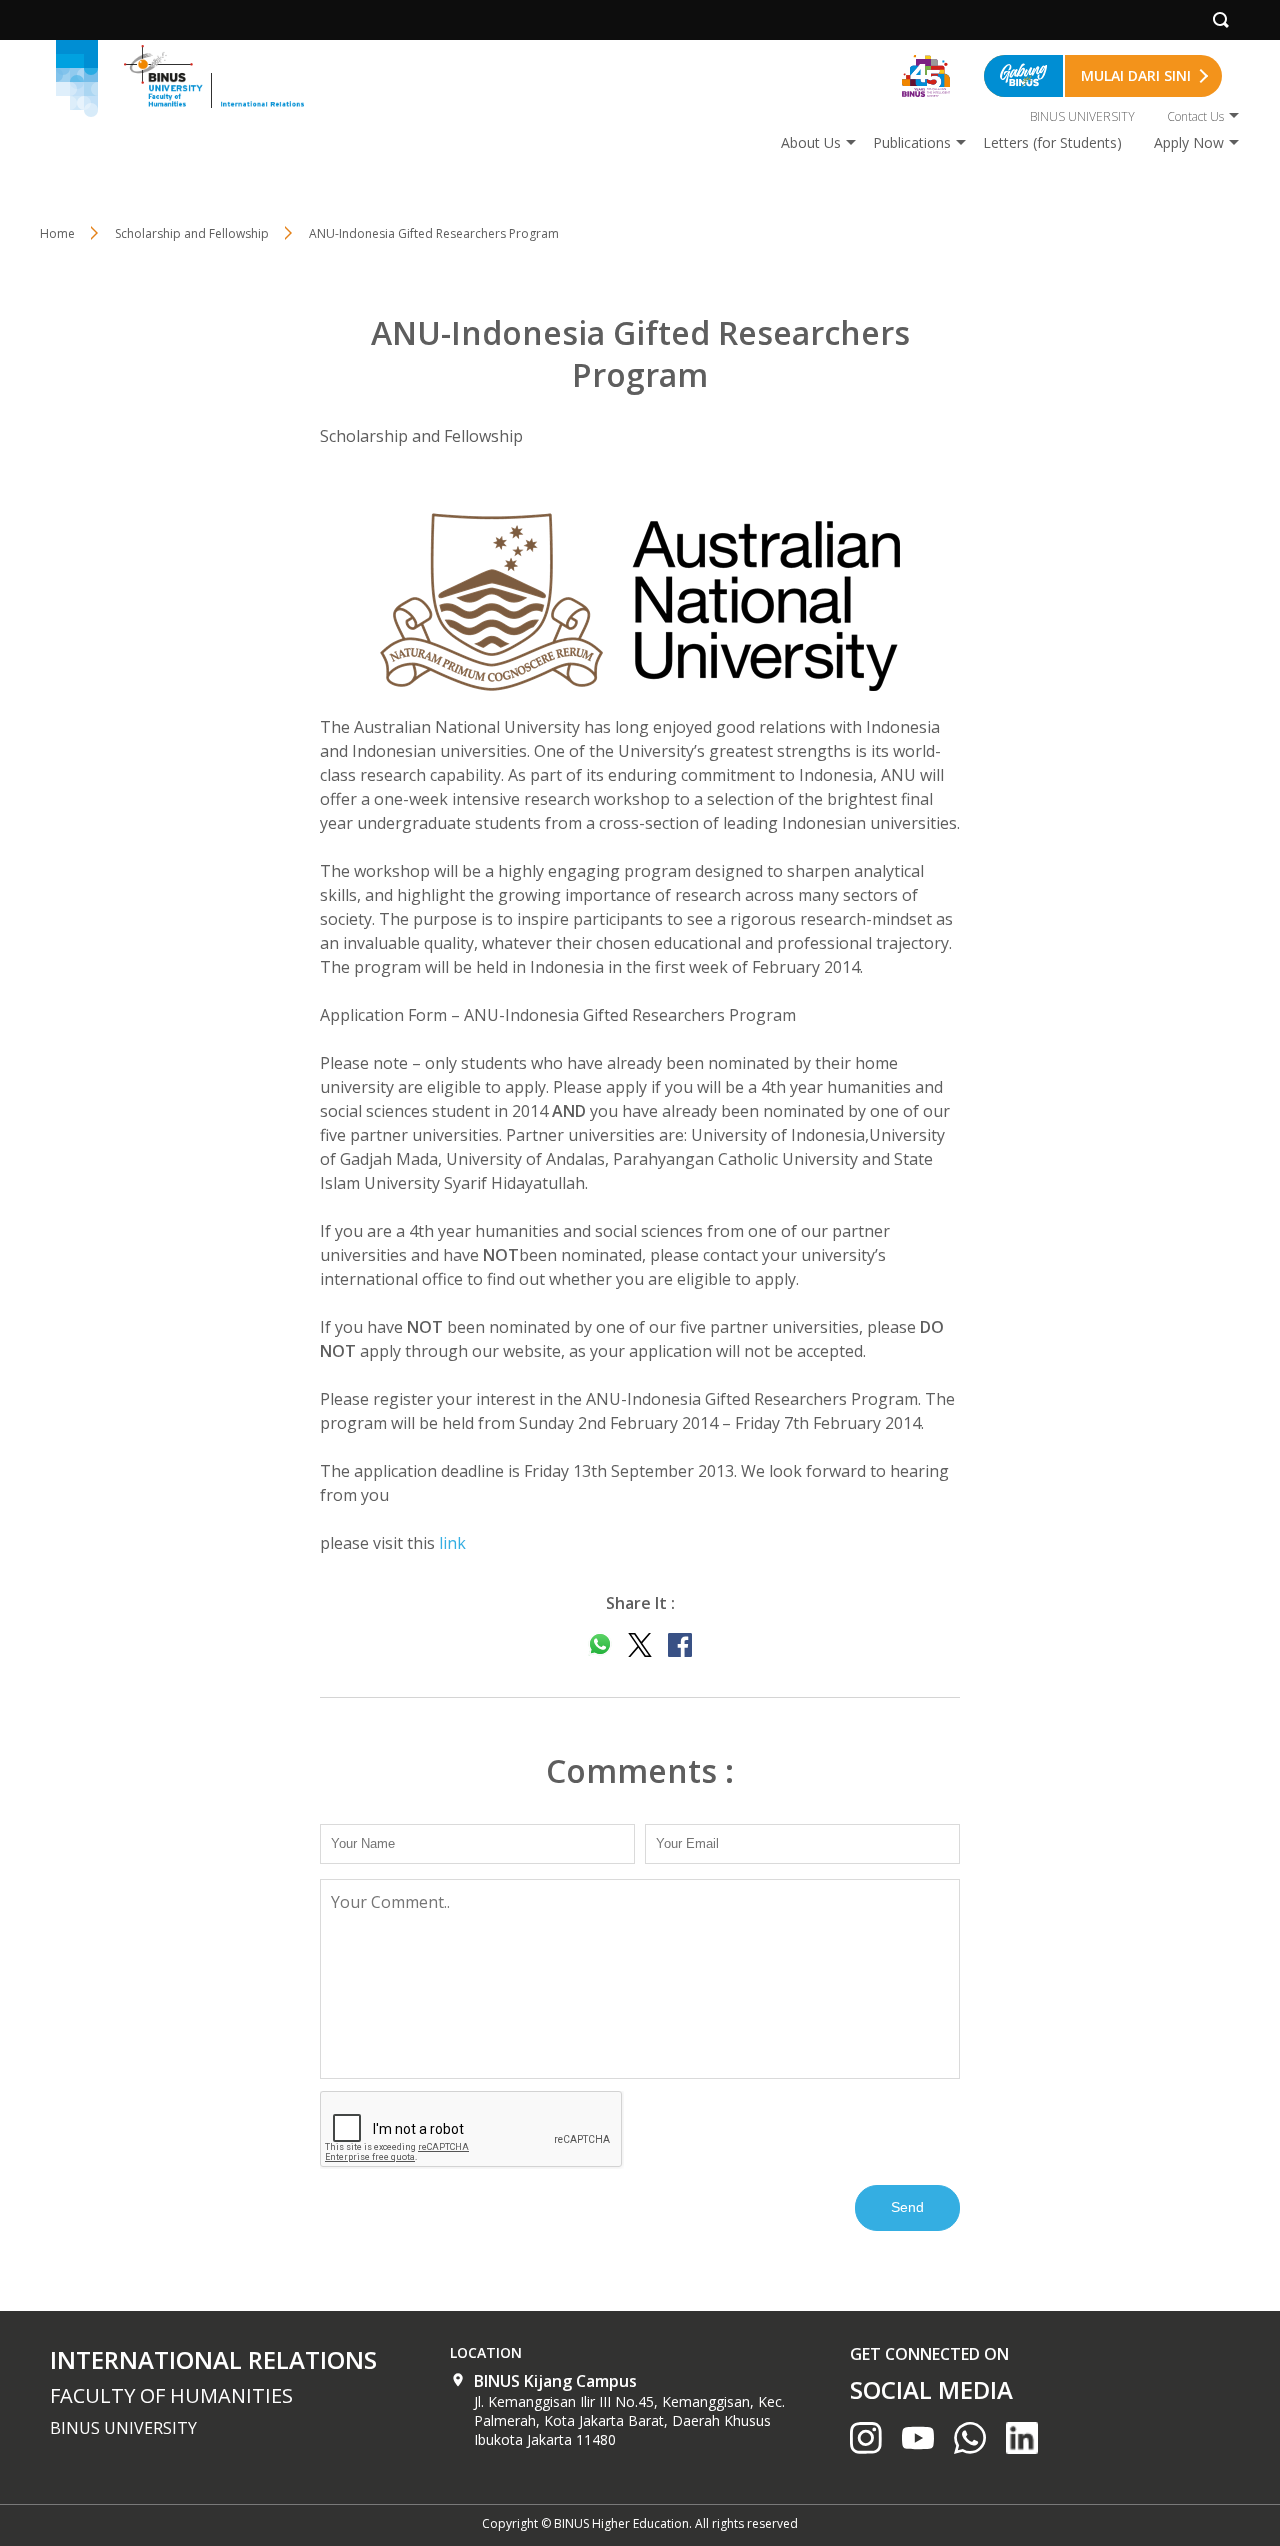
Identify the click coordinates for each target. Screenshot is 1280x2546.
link (452, 1543)
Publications (912, 142)
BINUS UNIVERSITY (1082, 116)
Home (57, 233)
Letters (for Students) (1052, 142)
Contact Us (1195, 116)
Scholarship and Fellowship (192, 233)
